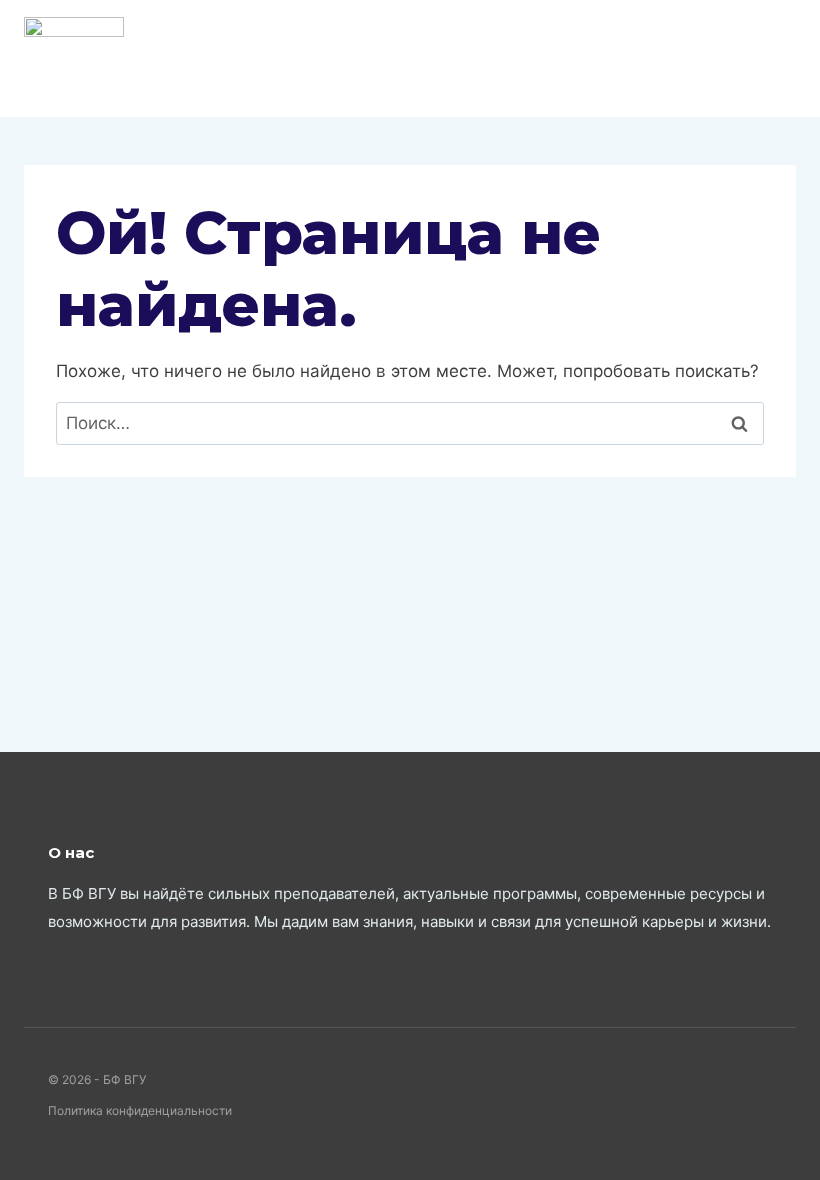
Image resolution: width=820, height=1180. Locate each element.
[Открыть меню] (777, 58)
